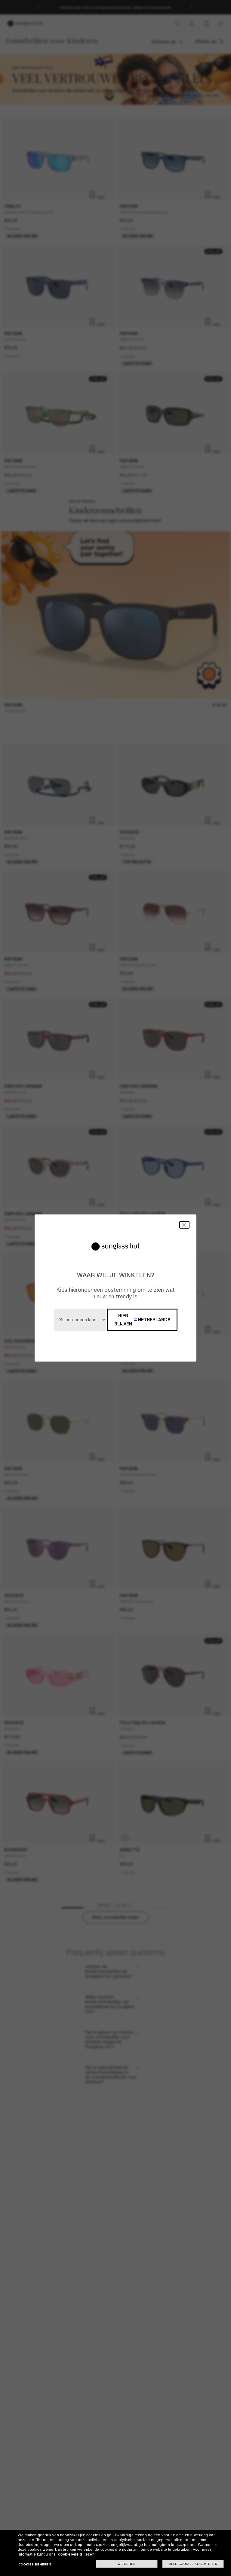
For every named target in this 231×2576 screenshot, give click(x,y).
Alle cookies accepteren (193, 2564)
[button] (184, 1225)
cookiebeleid (70, 2554)
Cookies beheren (35, 2564)
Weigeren (127, 2564)
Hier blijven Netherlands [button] (142, 1320)
